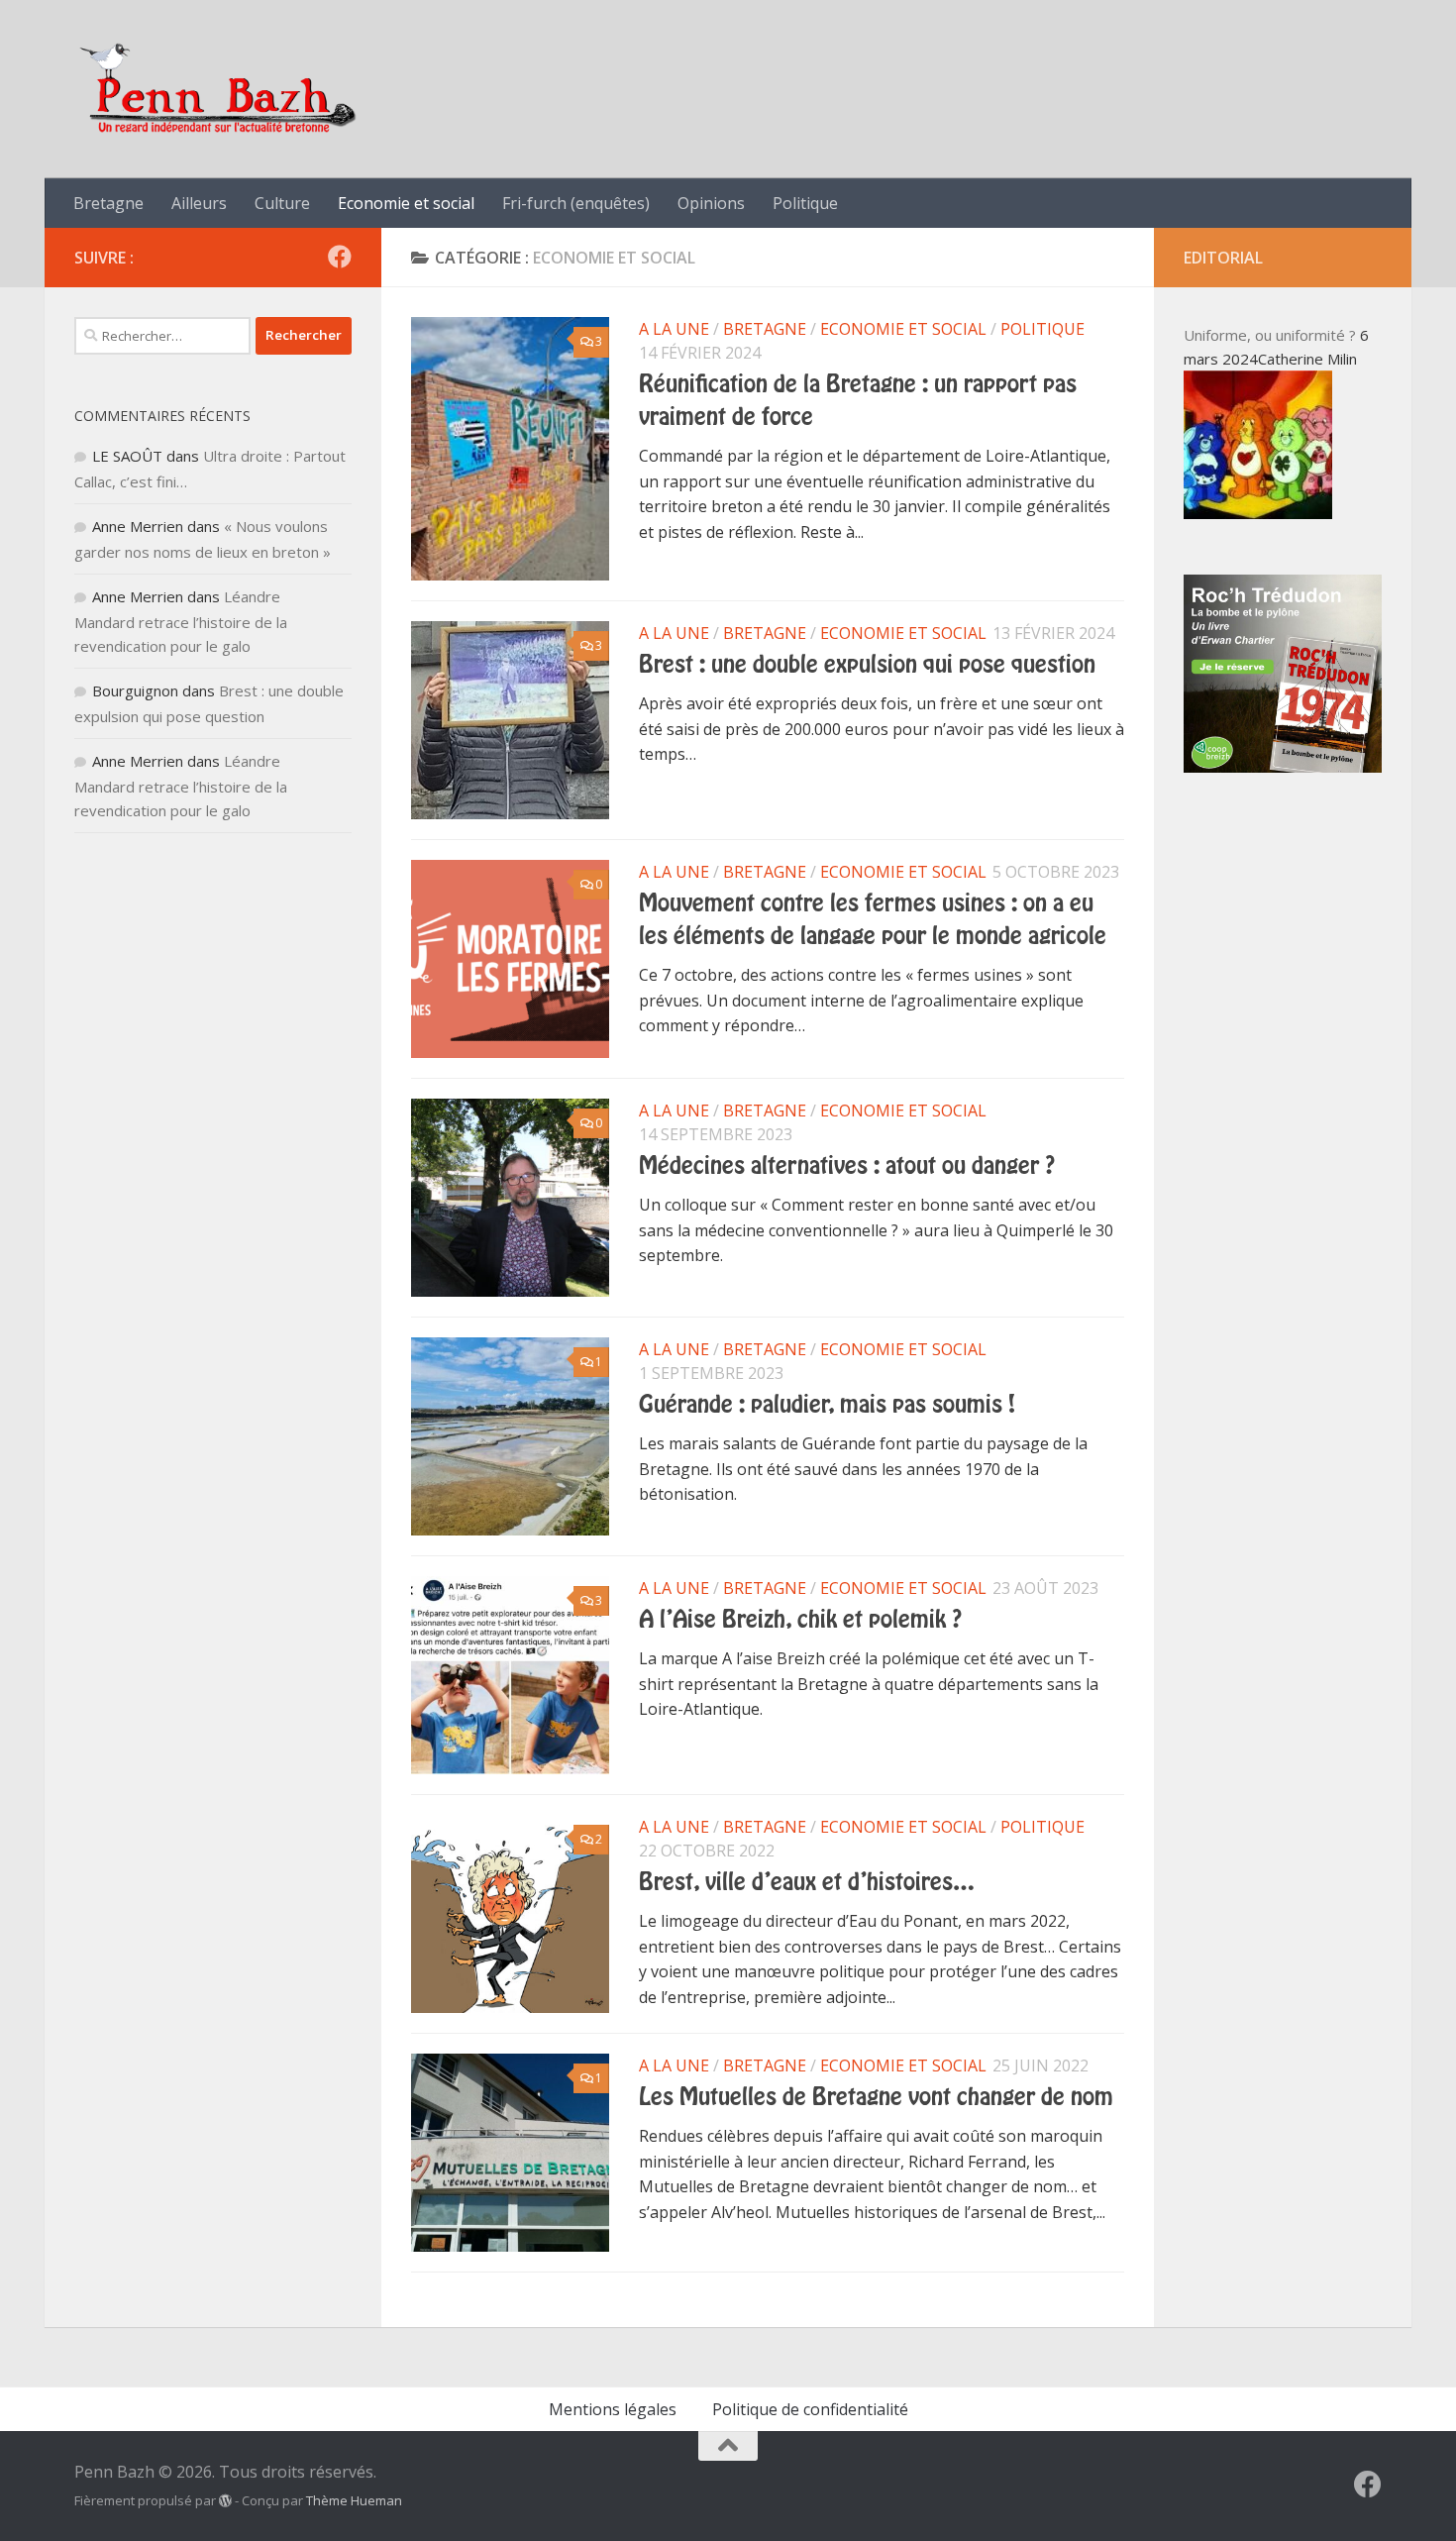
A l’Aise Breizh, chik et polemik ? (801, 1620)
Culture (282, 203)
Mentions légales (613, 2409)
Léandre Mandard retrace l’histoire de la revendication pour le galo (181, 621)
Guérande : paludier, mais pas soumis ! (827, 1405)
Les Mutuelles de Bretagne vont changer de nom (876, 2097)
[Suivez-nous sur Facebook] (340, 257)
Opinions (711, 203)
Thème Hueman (354, 2500)
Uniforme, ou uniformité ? (1270, 335)
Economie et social (406, 203)
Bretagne (108, 203)
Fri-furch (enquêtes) (576, 203)
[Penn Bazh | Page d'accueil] (220, 89)
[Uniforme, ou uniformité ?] (1258, 513)
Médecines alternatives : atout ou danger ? (847, 1166)
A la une (674, 329)
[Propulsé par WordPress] (225, 2501)
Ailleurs (199, 203)
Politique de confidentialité (810, 2409)
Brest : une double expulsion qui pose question (867, 665)
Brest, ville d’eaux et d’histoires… (807, 1882)
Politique (805, 203)
